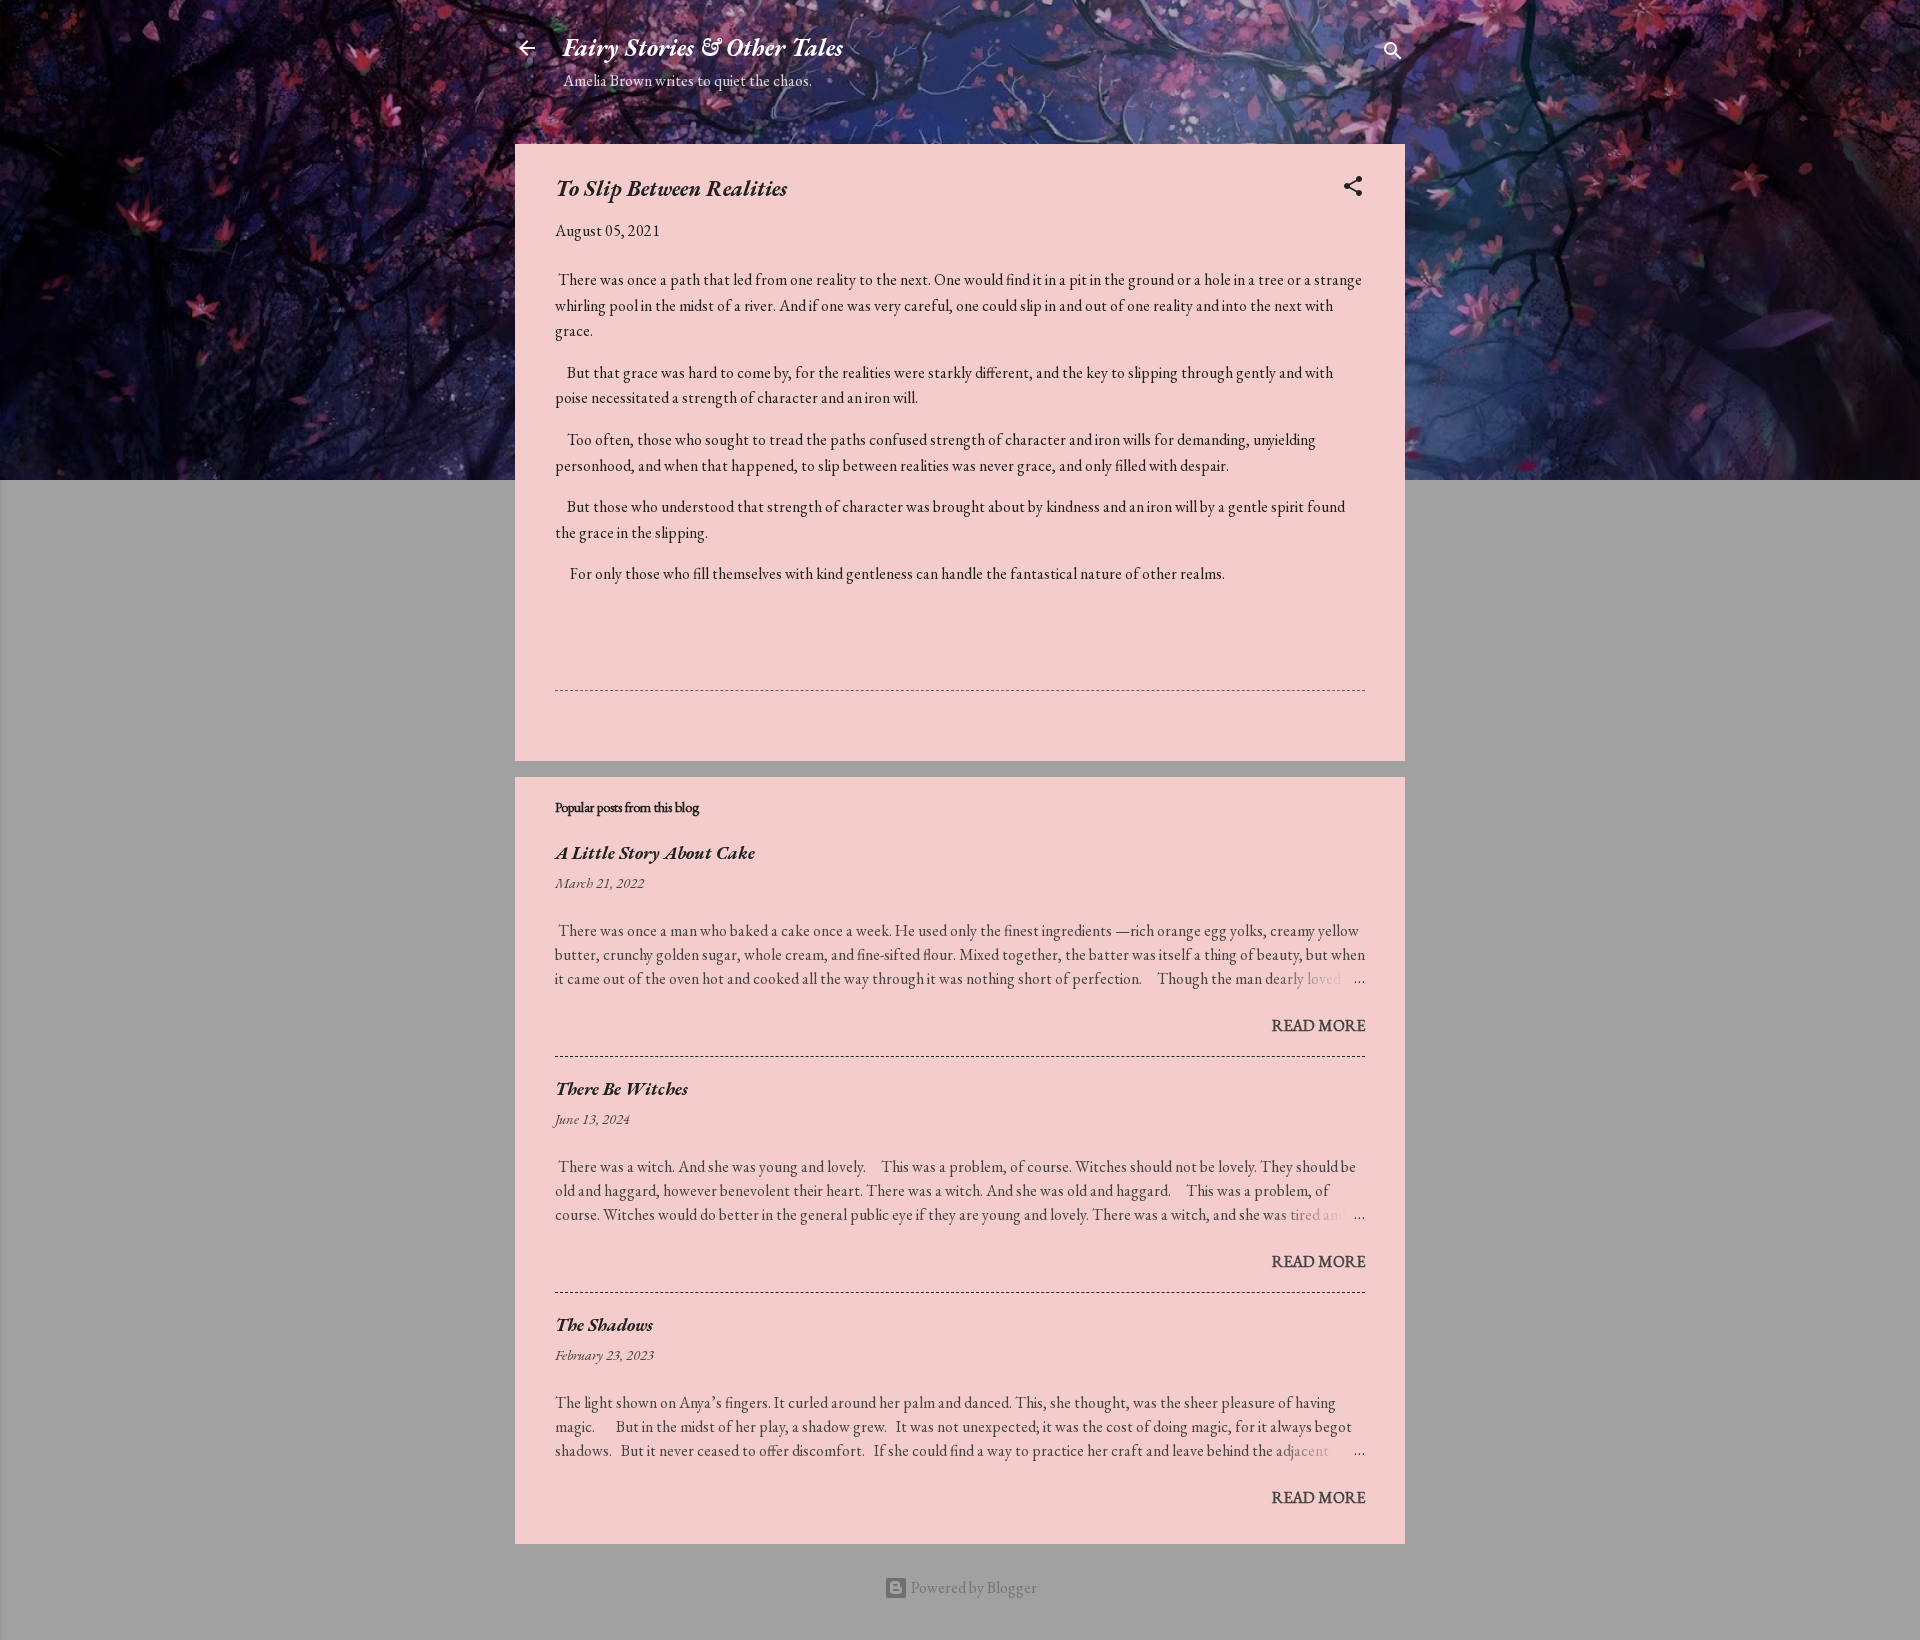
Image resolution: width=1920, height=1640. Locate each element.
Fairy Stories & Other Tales (703, 47)
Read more (1318, 1025)
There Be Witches (621, 1088)
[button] (1353, 189)
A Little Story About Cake (655, 852)
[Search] (1393, 54)
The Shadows (604, 1324)
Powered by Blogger (972, 1587)
